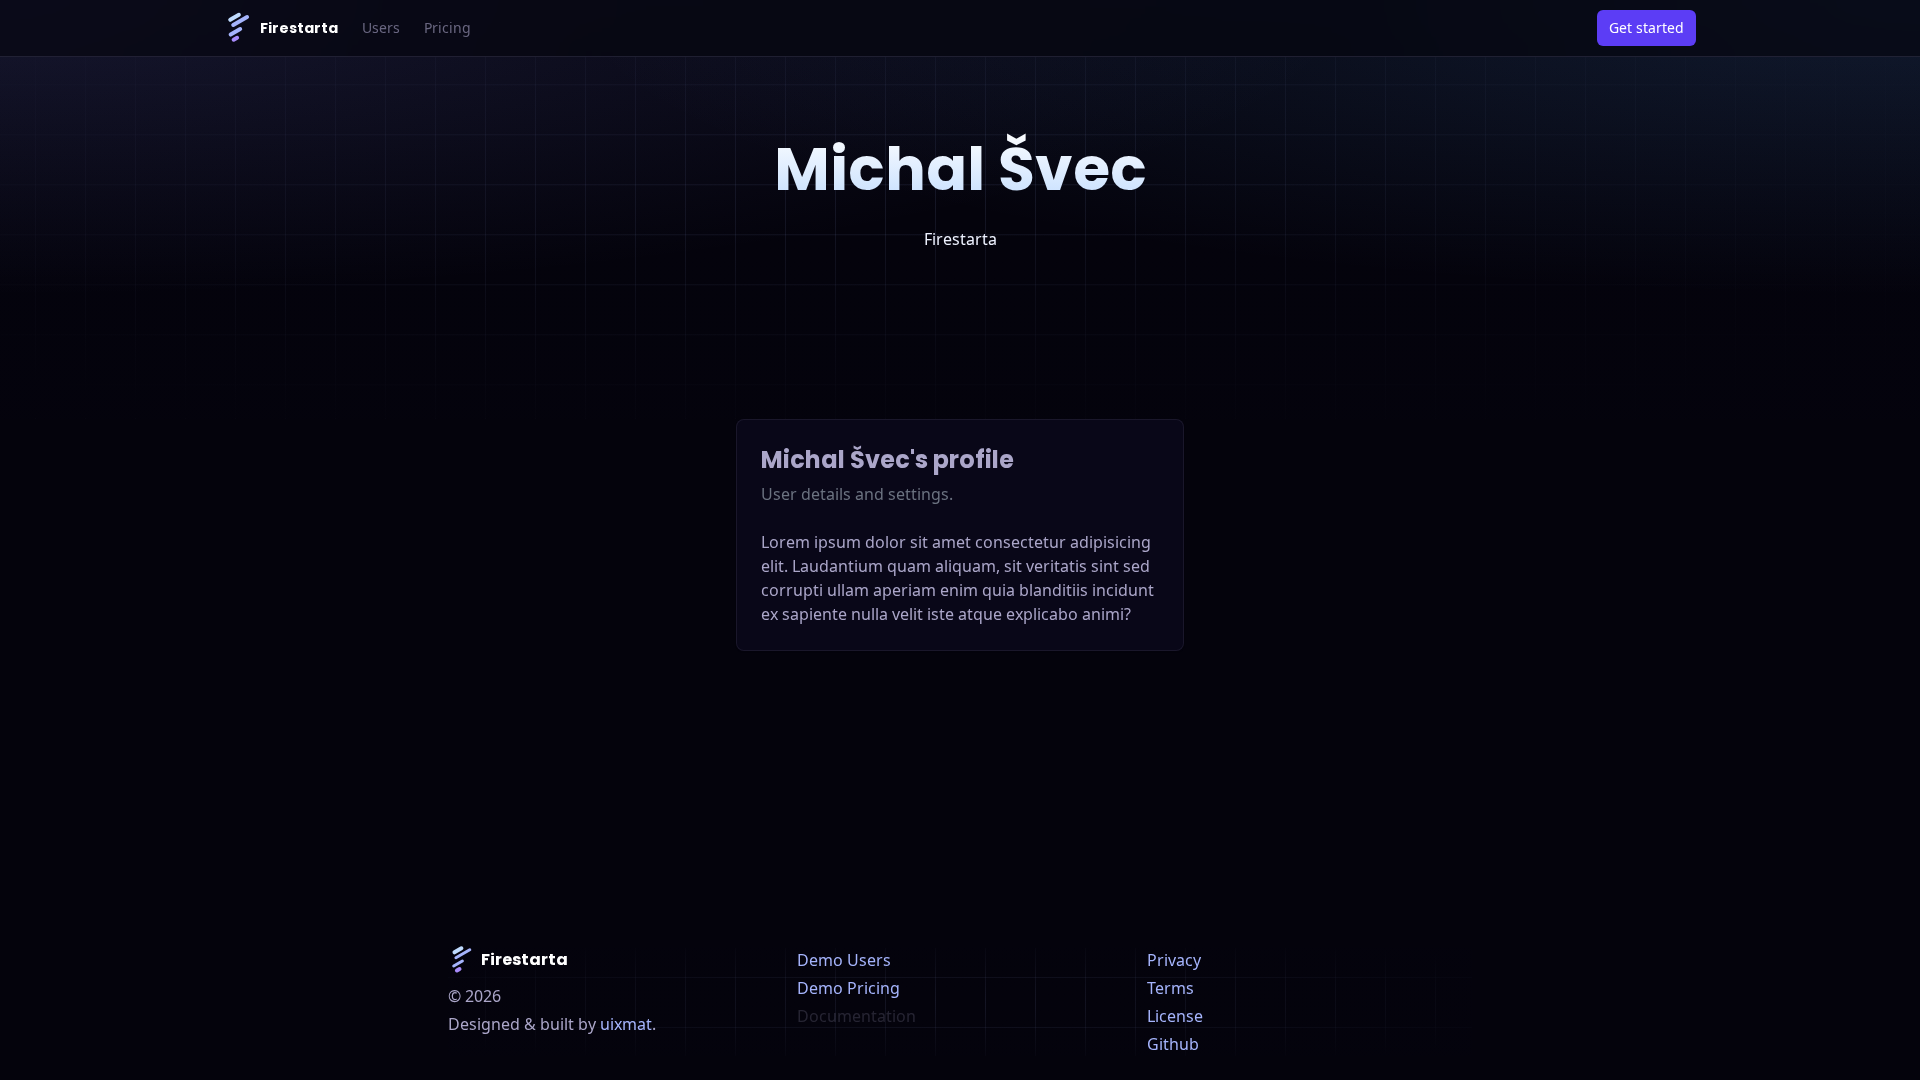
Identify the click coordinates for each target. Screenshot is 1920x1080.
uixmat (626, 1024)
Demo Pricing (848, 988)
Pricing (447, 27)
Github (1173, 1044)
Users (381, 27)
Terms (1170, 988)
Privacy (1174, 960)
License (1175, 1016)
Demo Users (844, 960)
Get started (1646, 27)
